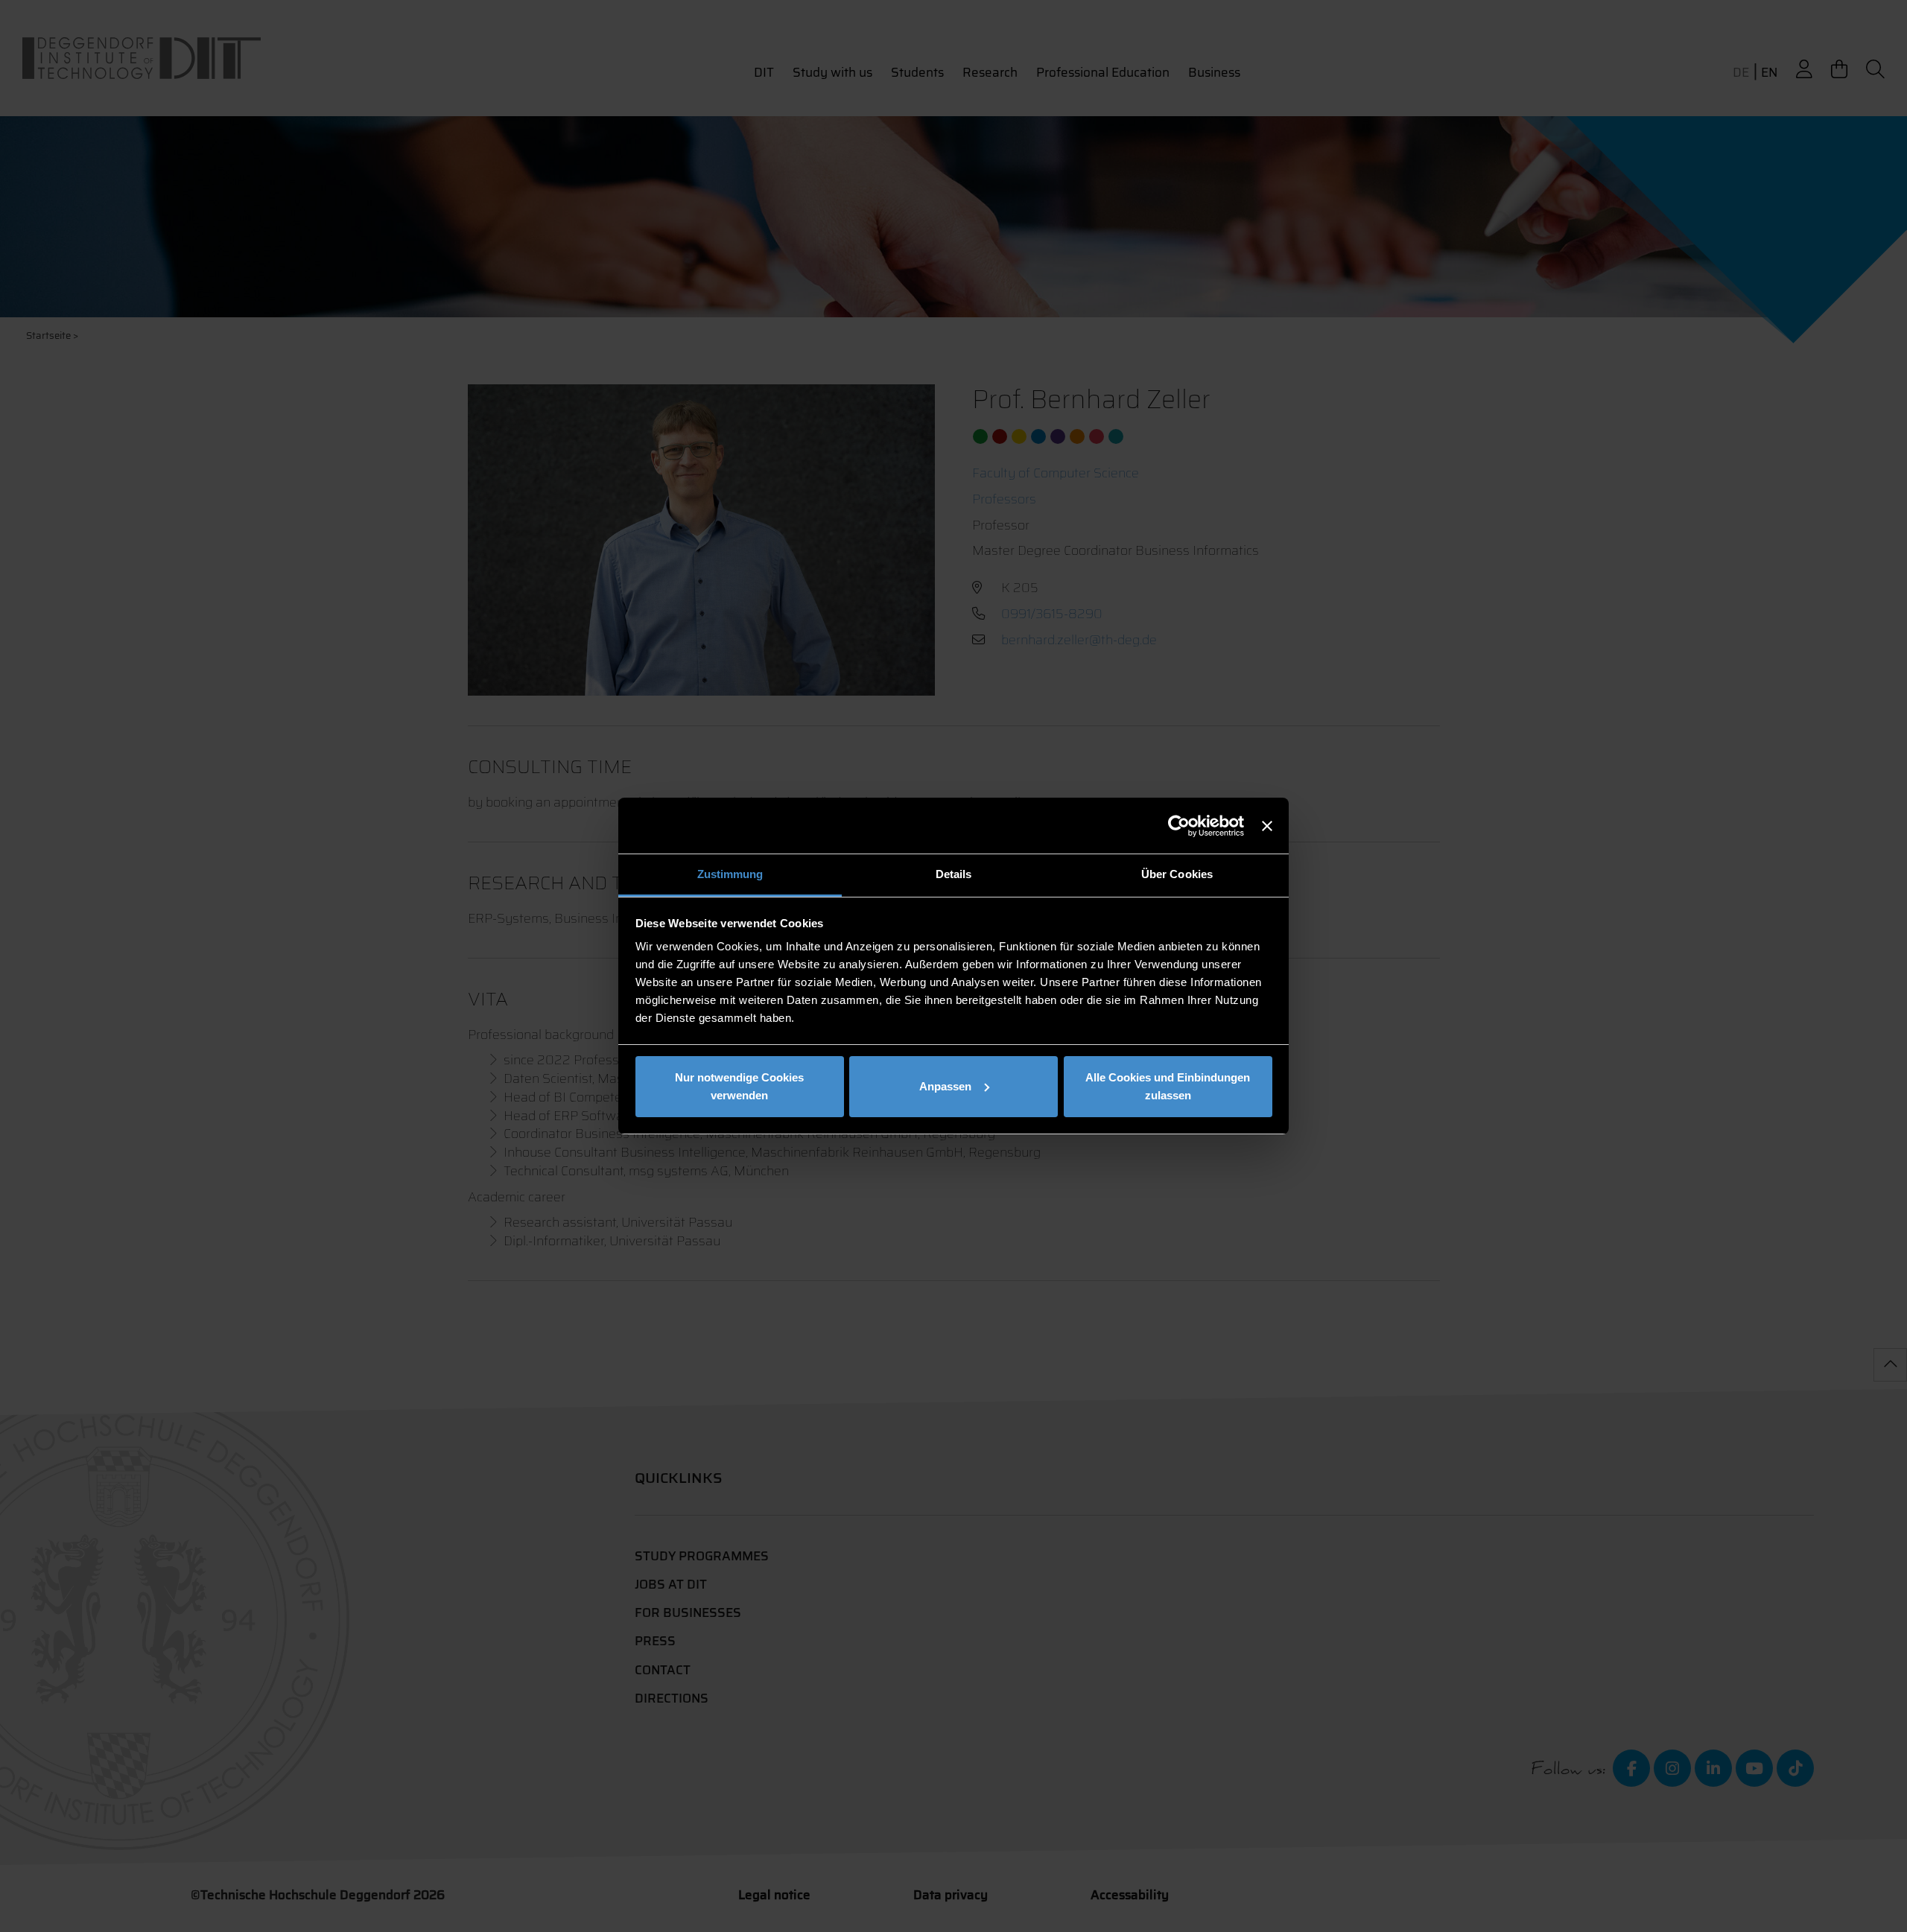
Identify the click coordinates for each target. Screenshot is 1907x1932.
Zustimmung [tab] (730, 874)
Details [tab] (954, 874)
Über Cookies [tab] (1177, 874)
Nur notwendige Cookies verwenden (739, 1086)
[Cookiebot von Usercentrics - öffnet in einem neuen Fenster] (1179, 826)
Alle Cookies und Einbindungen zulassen (1168, 1086)
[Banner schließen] (1267, 826)
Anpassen (945, 1086)
